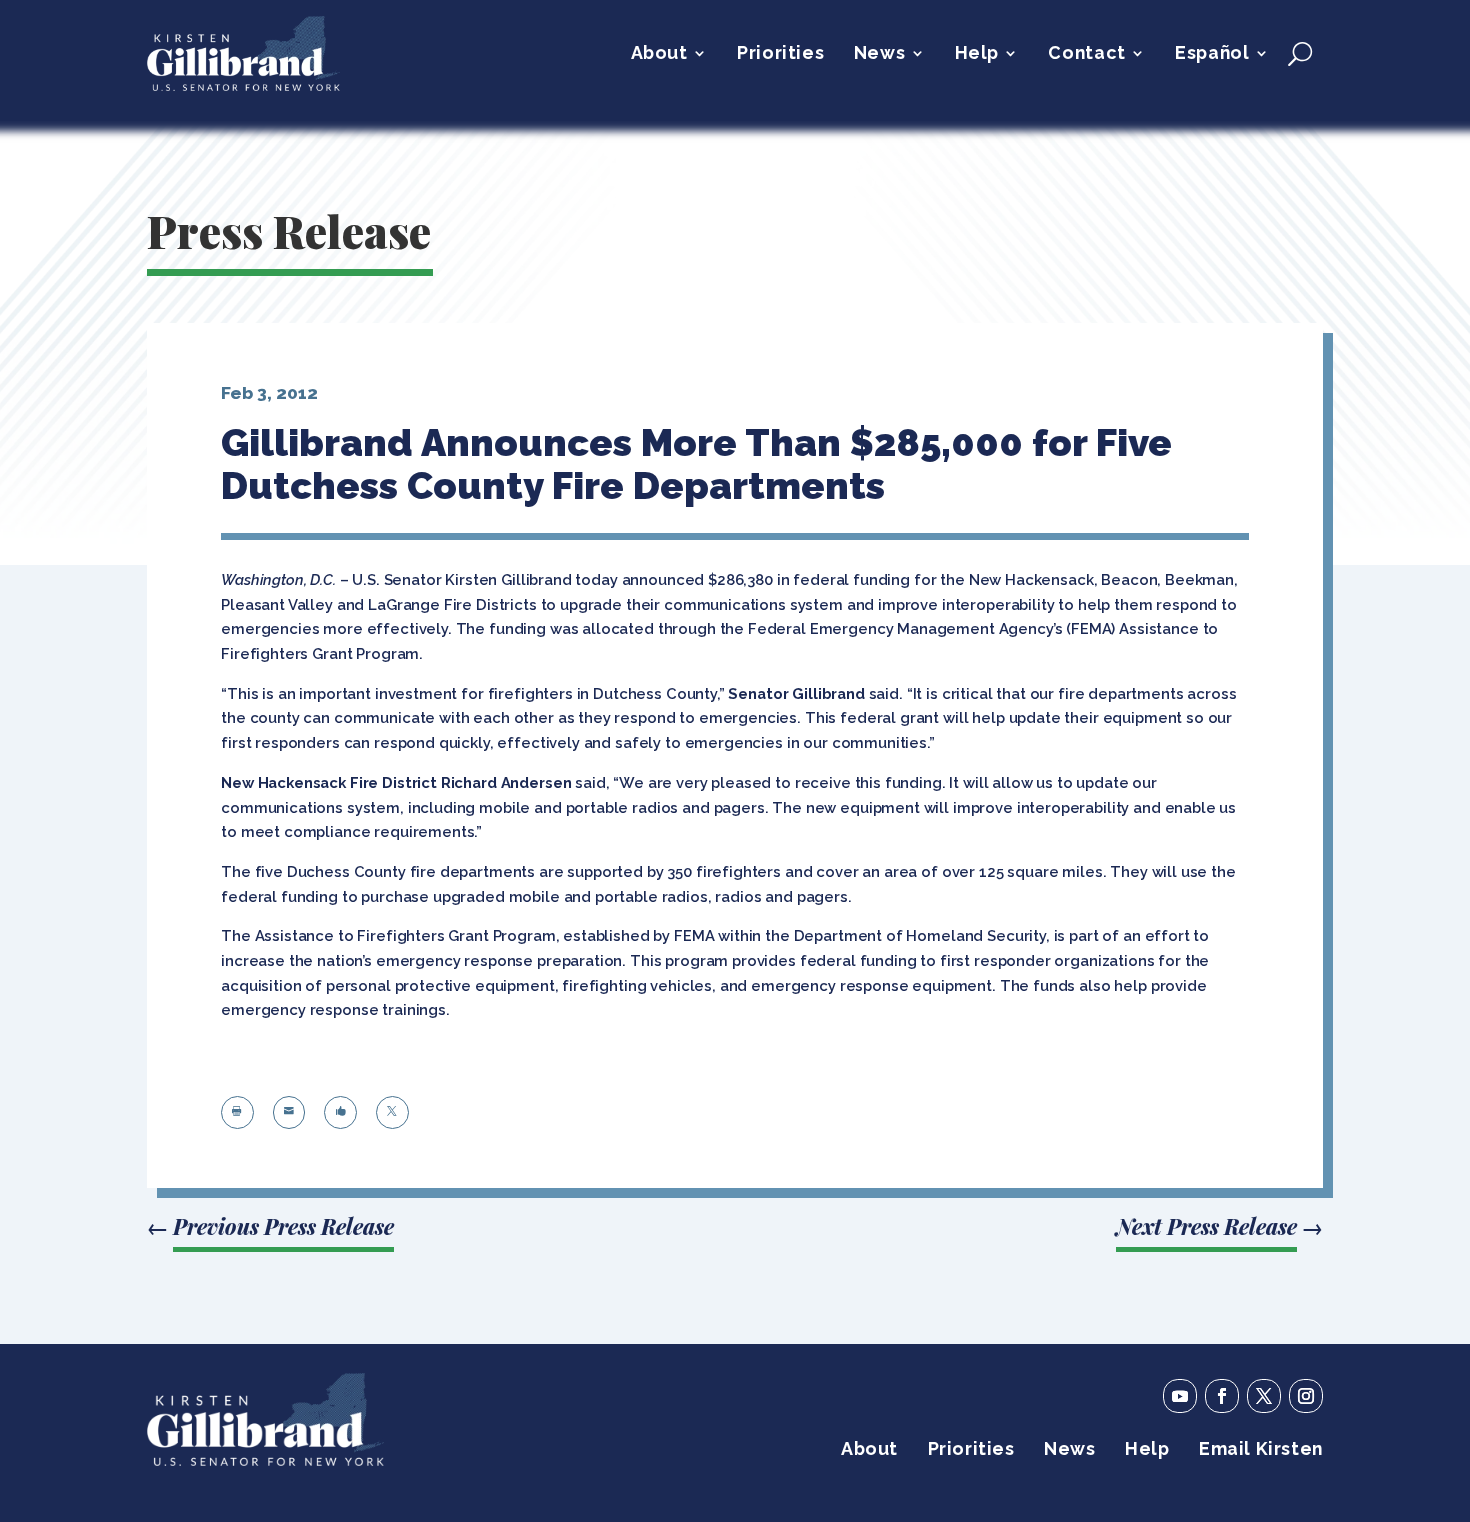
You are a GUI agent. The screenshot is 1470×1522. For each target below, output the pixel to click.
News (879, 54)
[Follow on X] (1264, 1396)
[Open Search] (1300, 53)
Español (1212, 54)
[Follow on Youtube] (1180, 1396)
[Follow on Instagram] (1306, 1396)
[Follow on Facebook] (1222, 1396)
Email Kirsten (1261, 1450)
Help (977, 54)
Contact (1086, 54)
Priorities (780, 54)
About (659, 54)
